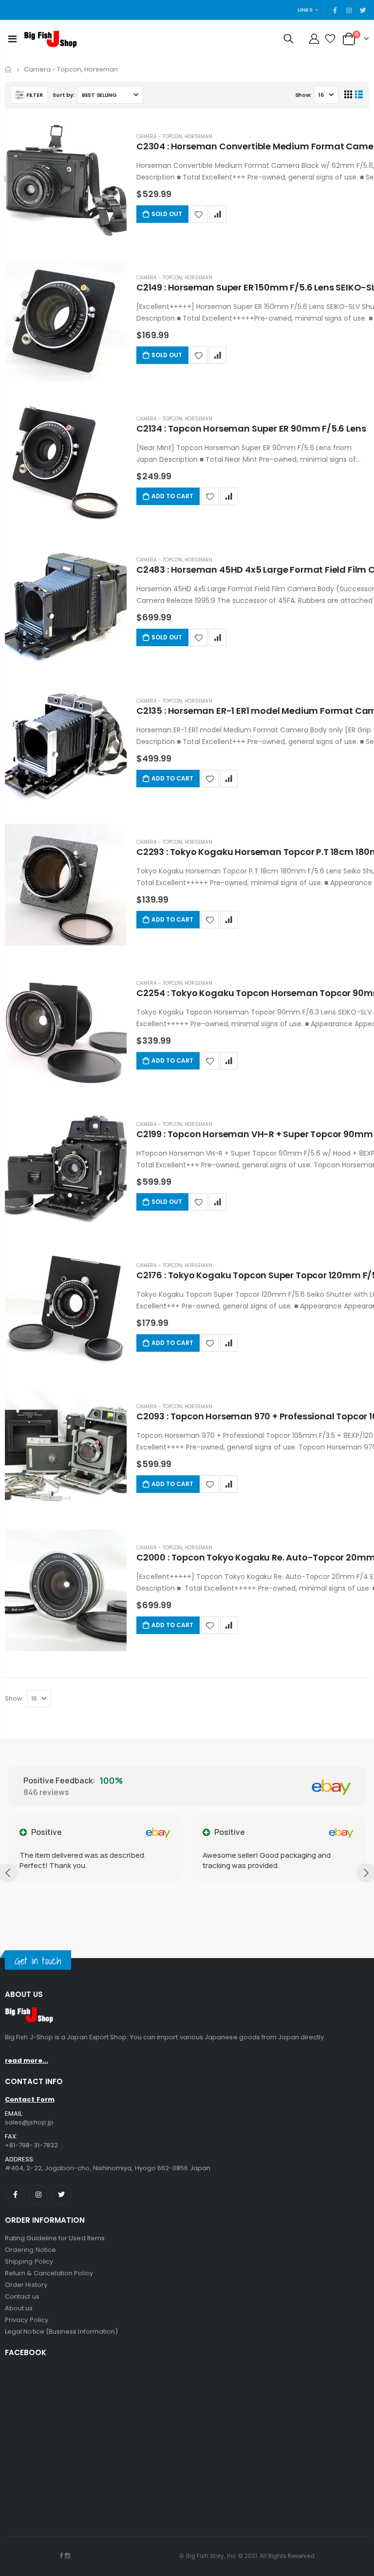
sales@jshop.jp (29, 2122)
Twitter (61, 2195)
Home (9, 69)
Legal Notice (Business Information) (61, 2331)
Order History (26, 2285)
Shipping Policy (29, 2261)
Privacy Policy (27, 2320)
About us (19, 2308)
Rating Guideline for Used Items (55, 2238)
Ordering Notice (30, 2250)
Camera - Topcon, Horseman (174, 136)
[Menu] (12, 39)
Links (305, 10)
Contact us (22, 2296)
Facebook (16, 2195)
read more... (27, 2060)
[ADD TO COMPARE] (218, 214)
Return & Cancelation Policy (49, 2273)
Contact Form (30, 2099)
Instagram (38, 2195)
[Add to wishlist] (199, 214)
